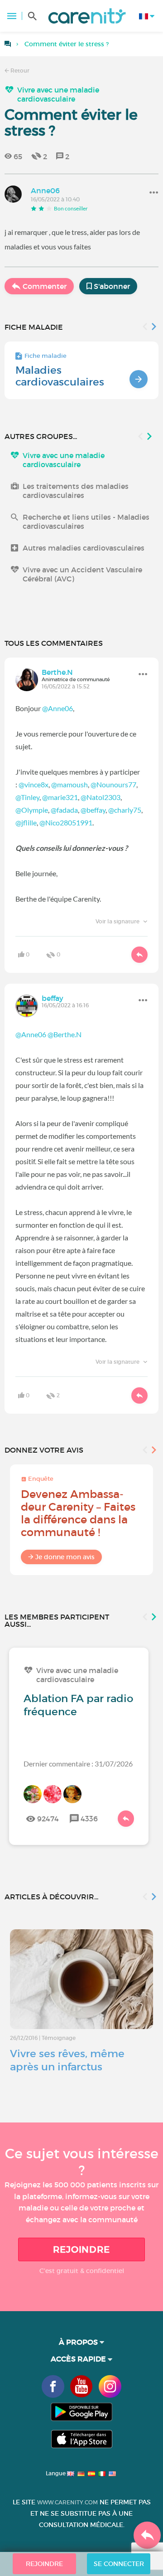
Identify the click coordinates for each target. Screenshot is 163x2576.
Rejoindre (81, 2249)
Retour (19, 71)
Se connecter (119, 2564)
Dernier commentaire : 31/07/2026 (78, 1764)
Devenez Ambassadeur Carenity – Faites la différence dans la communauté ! (78, 1513)
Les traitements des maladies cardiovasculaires (76, 491)
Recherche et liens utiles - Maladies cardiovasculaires (86, 522)
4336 (89, 1819)
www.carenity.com (67, 2502)
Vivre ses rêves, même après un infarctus (67, 2060)
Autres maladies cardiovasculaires (84, 548)
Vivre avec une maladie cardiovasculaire (58, 94)
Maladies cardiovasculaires (60, 376)
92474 (48, 1819)
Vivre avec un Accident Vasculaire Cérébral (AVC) (82, 574)
